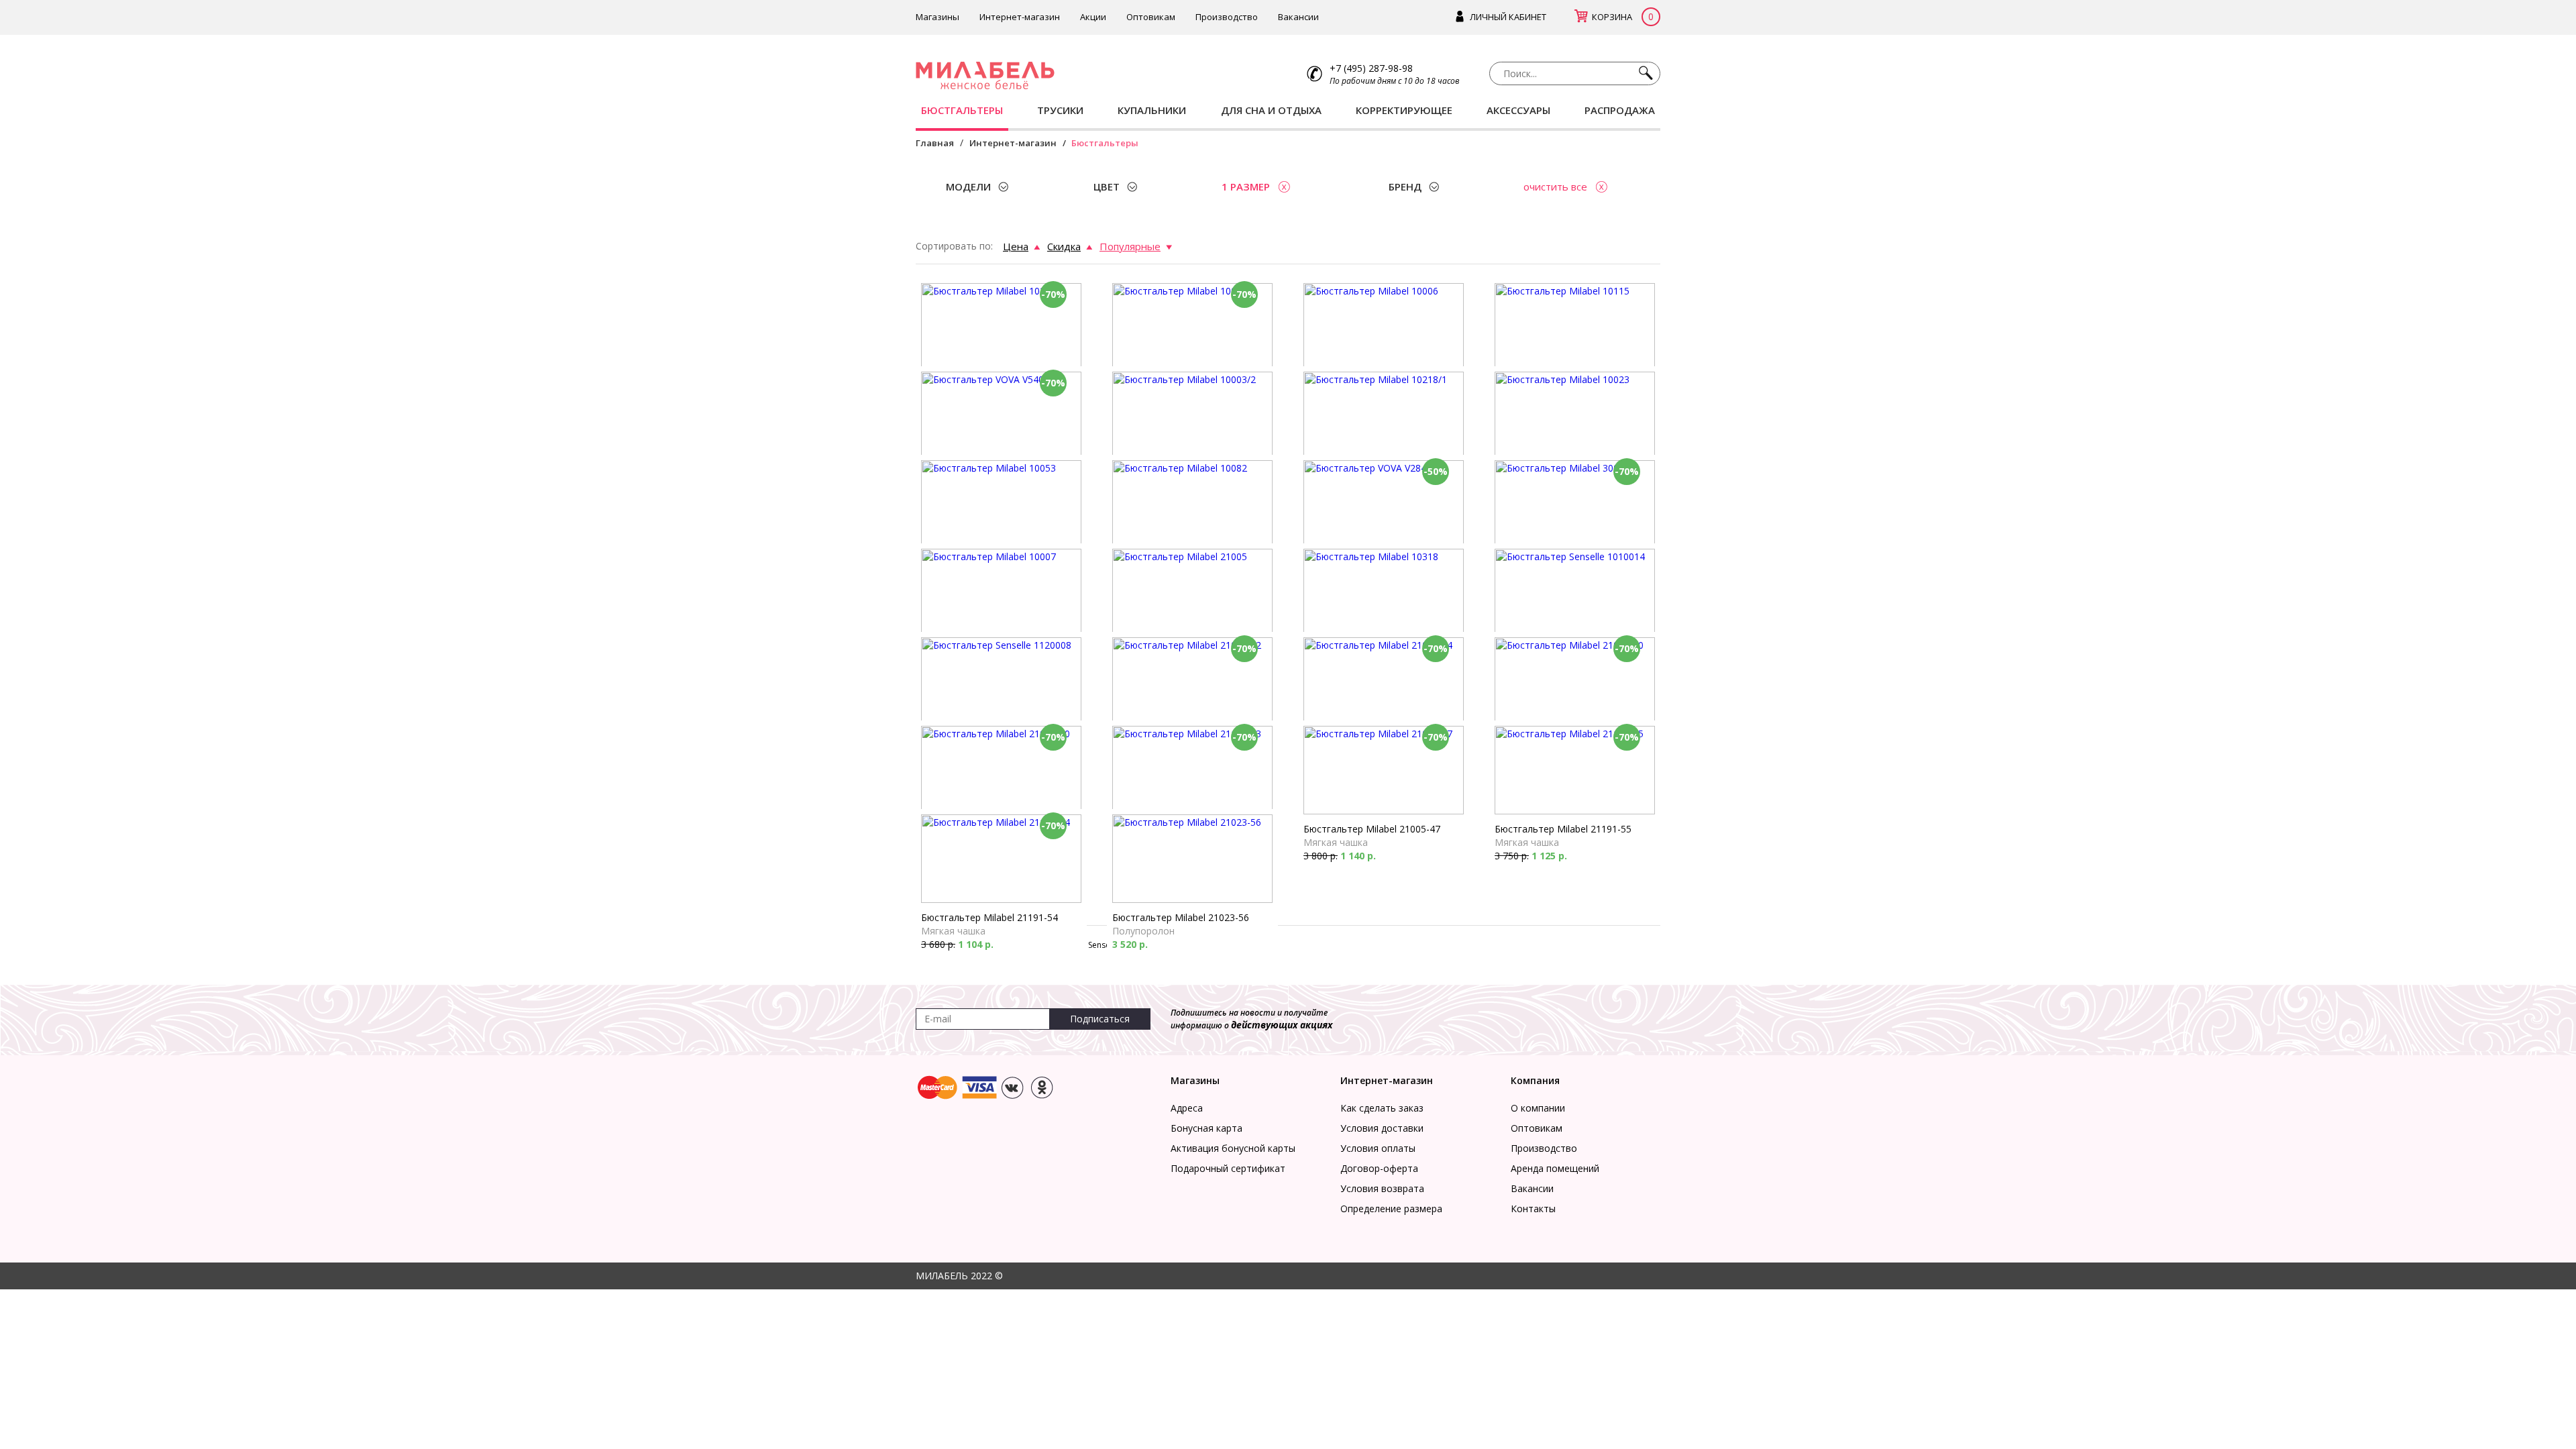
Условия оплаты (1378, 1148)
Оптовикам (1151, 17)
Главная (935, 143)
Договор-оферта (1379, 1168)
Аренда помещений (1555, 1168)
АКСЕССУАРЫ (1518, 110)
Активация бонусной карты (1233, 1148)
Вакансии (1298, 17)
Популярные (1130, 246)
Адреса (1187, 1108)
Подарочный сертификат (1228, 1168)
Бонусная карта (1206, 1128)
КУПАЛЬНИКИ (1152, 110)
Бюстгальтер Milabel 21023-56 (1181, 917)
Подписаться (1100, 1019)
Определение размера (1391, 1209)
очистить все (1555, 186)
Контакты (1533, 1209)
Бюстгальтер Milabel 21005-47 (1372, 829)
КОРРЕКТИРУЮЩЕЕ (1404, 110)
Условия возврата (1382, 1188)
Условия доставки (1382, 1128)
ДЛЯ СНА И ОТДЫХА (1271, 110)
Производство (1227, 17)
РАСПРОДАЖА (1620, 110)
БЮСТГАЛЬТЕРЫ (962, 110)
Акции (1093, 17)
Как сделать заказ (1382, 1108)
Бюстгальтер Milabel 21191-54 (989, 917)
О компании (1538, 1108)
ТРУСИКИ (1060, 110)
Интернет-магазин (1020, 17)
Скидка (1064, 246)
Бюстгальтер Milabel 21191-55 (1563, 829)
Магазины (937, 17)
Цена (1016, 246)
